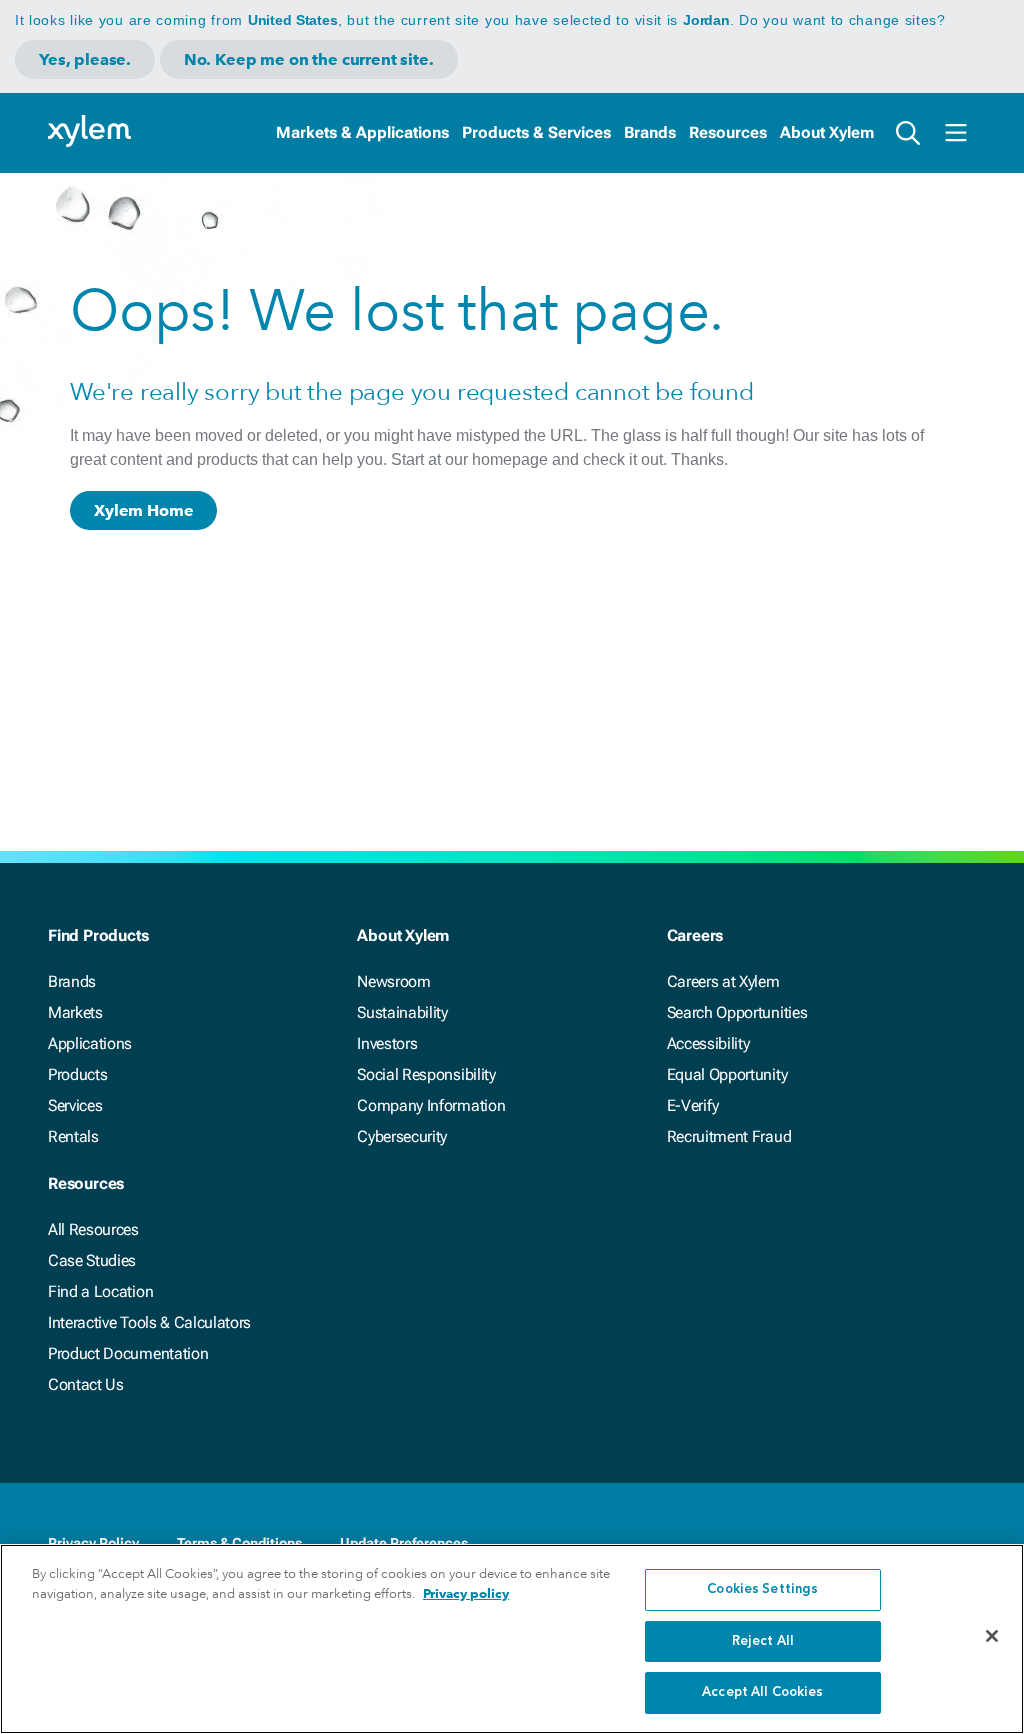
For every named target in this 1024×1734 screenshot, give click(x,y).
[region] (512, 1639)
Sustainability (402, 1012)
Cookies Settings (762, 1589)
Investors (387, 1043)
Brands (650, 132)
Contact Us (86, 1384)
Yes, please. (85, 59)
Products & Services (536, 132)
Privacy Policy (93, 1543)
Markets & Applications (362, 132)
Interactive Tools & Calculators (149, 1322)
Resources (728, 132)
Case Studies (92, 1260)
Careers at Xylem (723, 981)
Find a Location (100, 1291)
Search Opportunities (737, 1012)
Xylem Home (143, 510)
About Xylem (827, 132)
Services (75, 1105)
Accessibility (708, 1043)
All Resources (93, 1229)
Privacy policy (466, 1593)
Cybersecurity (402, 1136)
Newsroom (393, 981)
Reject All (763, 1641)
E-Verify (693, 1105)
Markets (75, 1012)
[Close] (992, 1636)
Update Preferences (404, 1543)
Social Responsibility (426, 1074)
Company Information (431, 1105)
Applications (90, 1043)
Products (77, 1074)
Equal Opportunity (727, 1074)
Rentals (73, 1136)
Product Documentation (128, 1353)
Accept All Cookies (762, 1692)
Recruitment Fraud (729, 1136)
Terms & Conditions (239, 1543)
